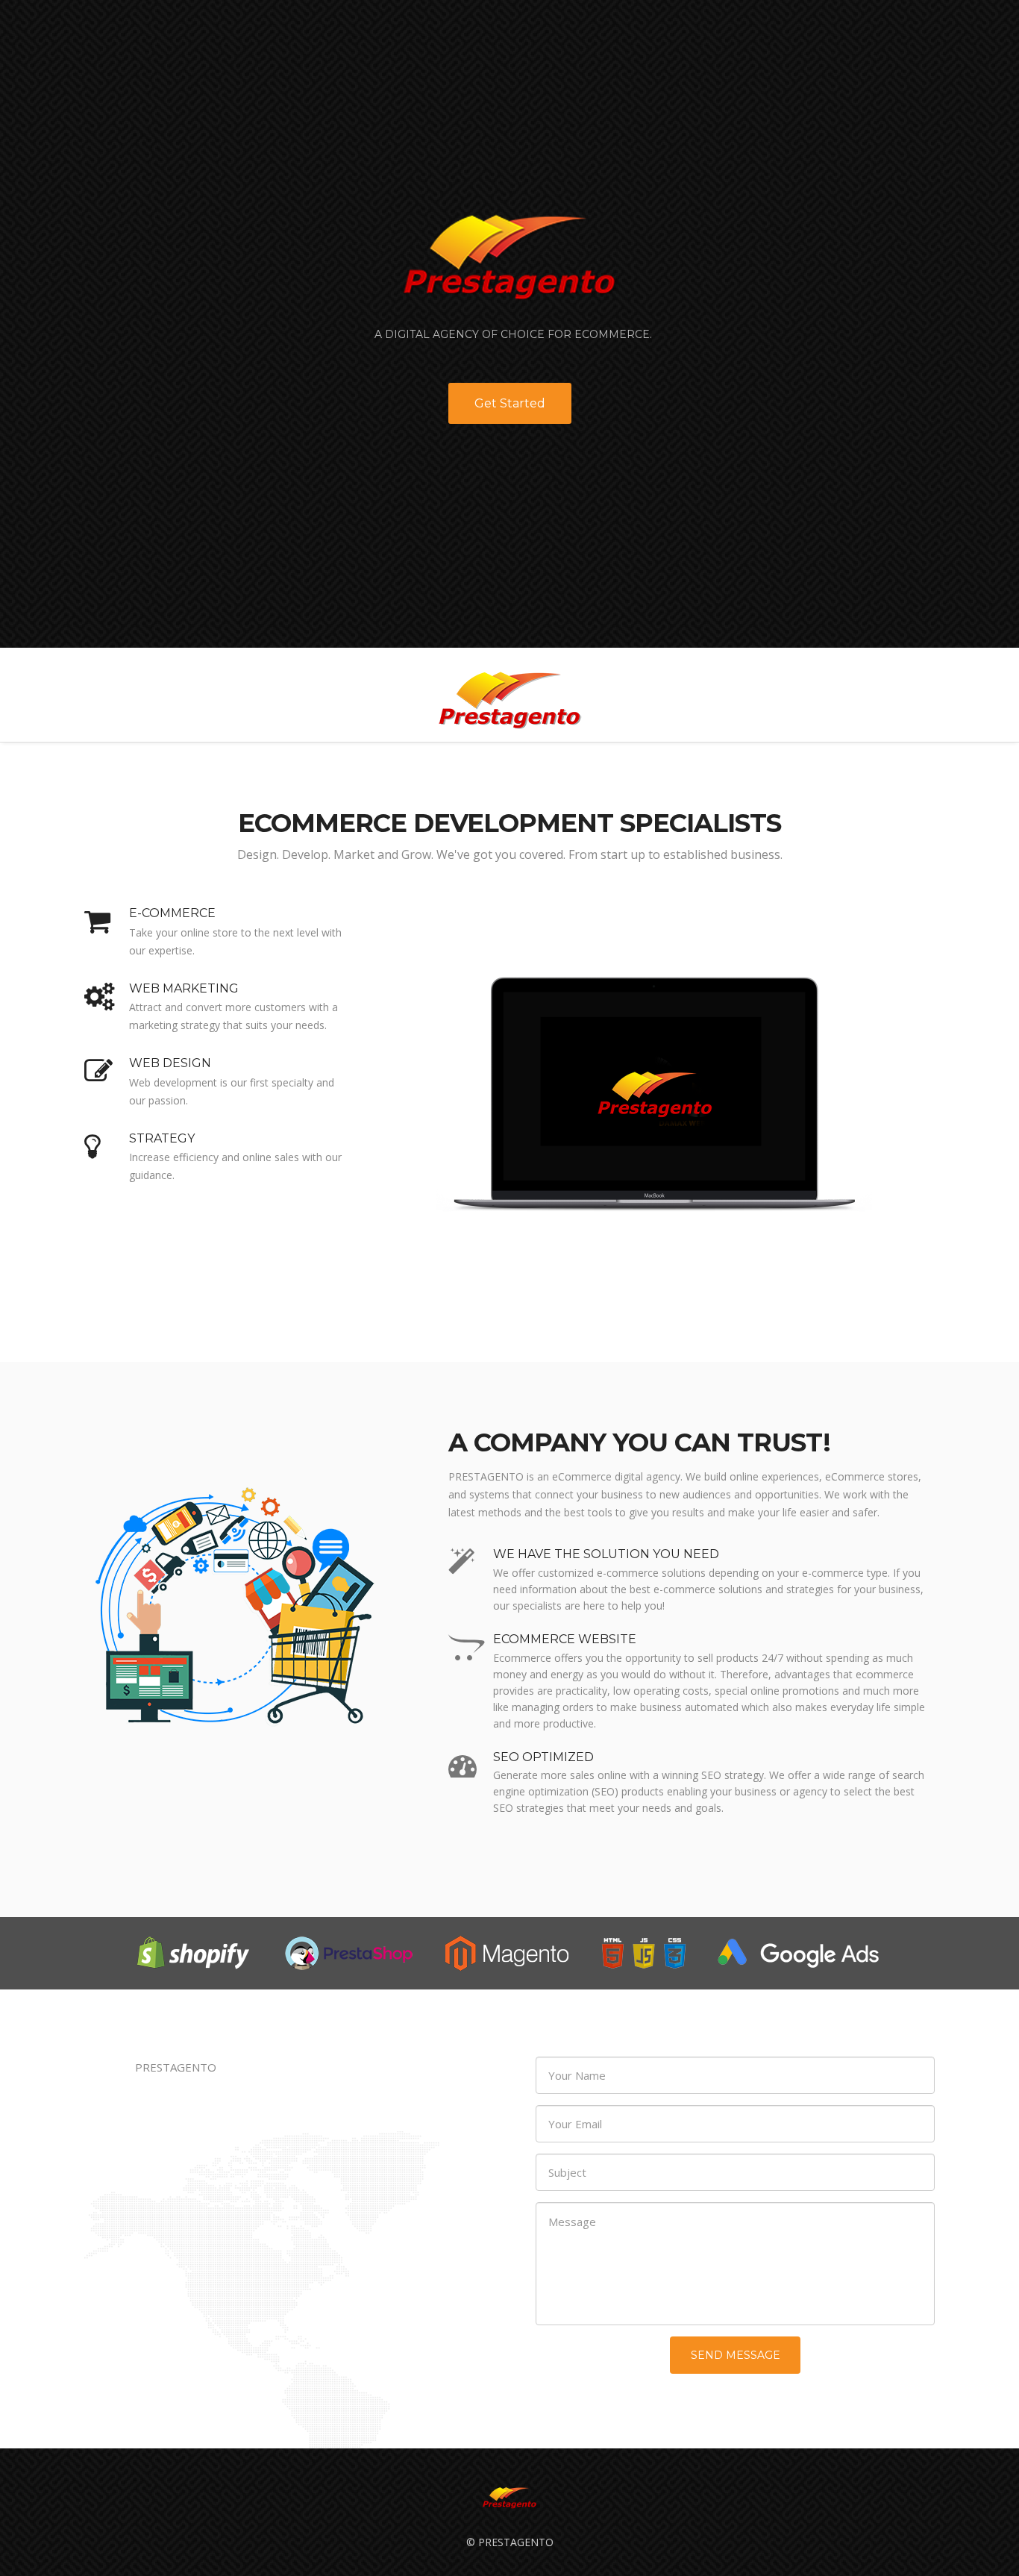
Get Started (510, 403)
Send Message (736, 2355)
